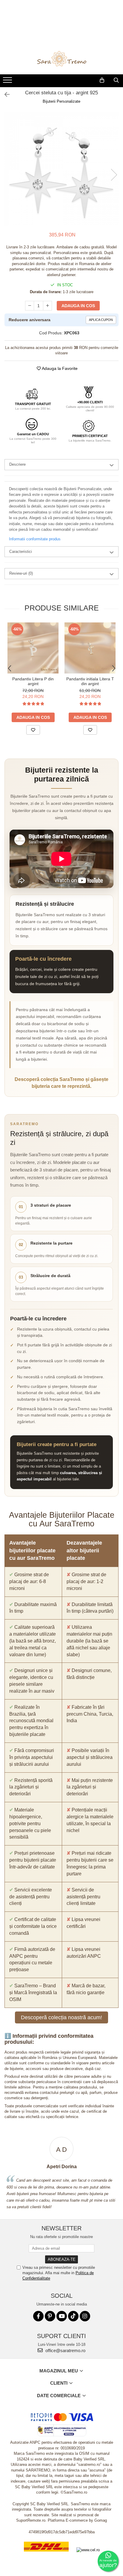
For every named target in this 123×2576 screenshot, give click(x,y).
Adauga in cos (78, 306)
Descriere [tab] (17, 464)
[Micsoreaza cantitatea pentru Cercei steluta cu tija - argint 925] (30, 306)
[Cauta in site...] (116, 80)
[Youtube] (62, 2316)
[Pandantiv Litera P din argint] (33, 648)
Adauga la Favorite (59, 368)
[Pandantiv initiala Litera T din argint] (90, 648)
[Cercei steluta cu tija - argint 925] (61, 169)
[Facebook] (38, 2316)
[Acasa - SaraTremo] (61, 59)
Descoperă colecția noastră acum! (61, 2017)
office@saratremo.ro (65, 2350)
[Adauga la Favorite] (33, 730)
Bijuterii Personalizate (61, 101)
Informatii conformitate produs (35, 539)
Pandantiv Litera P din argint (33, 681)
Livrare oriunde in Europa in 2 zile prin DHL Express (46, 2556)
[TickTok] (73, 2316)
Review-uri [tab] (21, 573)
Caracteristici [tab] (21, 552)
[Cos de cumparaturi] (102, 80)
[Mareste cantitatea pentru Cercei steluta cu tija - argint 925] (47, 306)
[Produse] (8, 82)
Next (114, 175)
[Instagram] (85, 2316)
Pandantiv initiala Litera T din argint (90, 681)
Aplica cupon (101, 320)
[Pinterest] (50, 2316)
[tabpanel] (61, 169)
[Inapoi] (4, 95)
